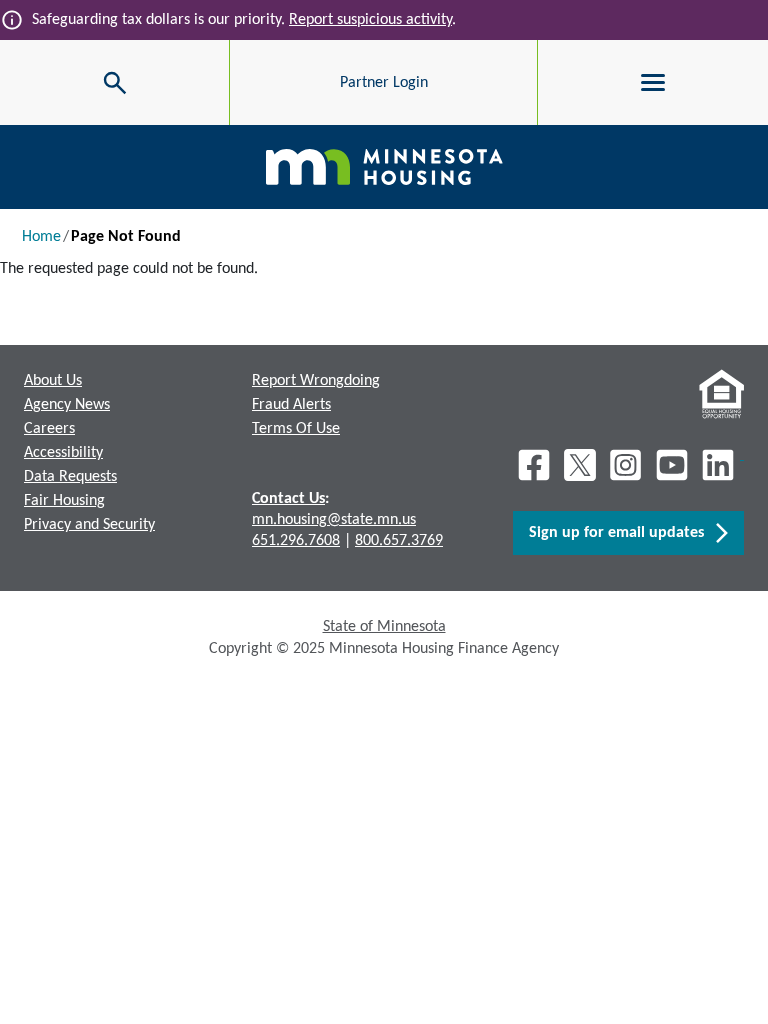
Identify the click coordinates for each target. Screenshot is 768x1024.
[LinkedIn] (720, 465)
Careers (49, 429)
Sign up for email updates (622, 533)
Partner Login (384, 83)
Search (49, 83)
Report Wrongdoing (316, 381)
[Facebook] (534, 465)
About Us (53, 381)
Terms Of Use (296, 429)
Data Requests (70, 477)
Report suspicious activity (370, 20)
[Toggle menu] (653, 83)
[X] (580, 465)
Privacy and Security (89, 525)
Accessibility (63, 453)
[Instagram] (626, 465)
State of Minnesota (384, 627)
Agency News (67, 405)
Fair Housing (64, 501)
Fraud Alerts (291, 405)
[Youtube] (672, 465)
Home (41, 237)
